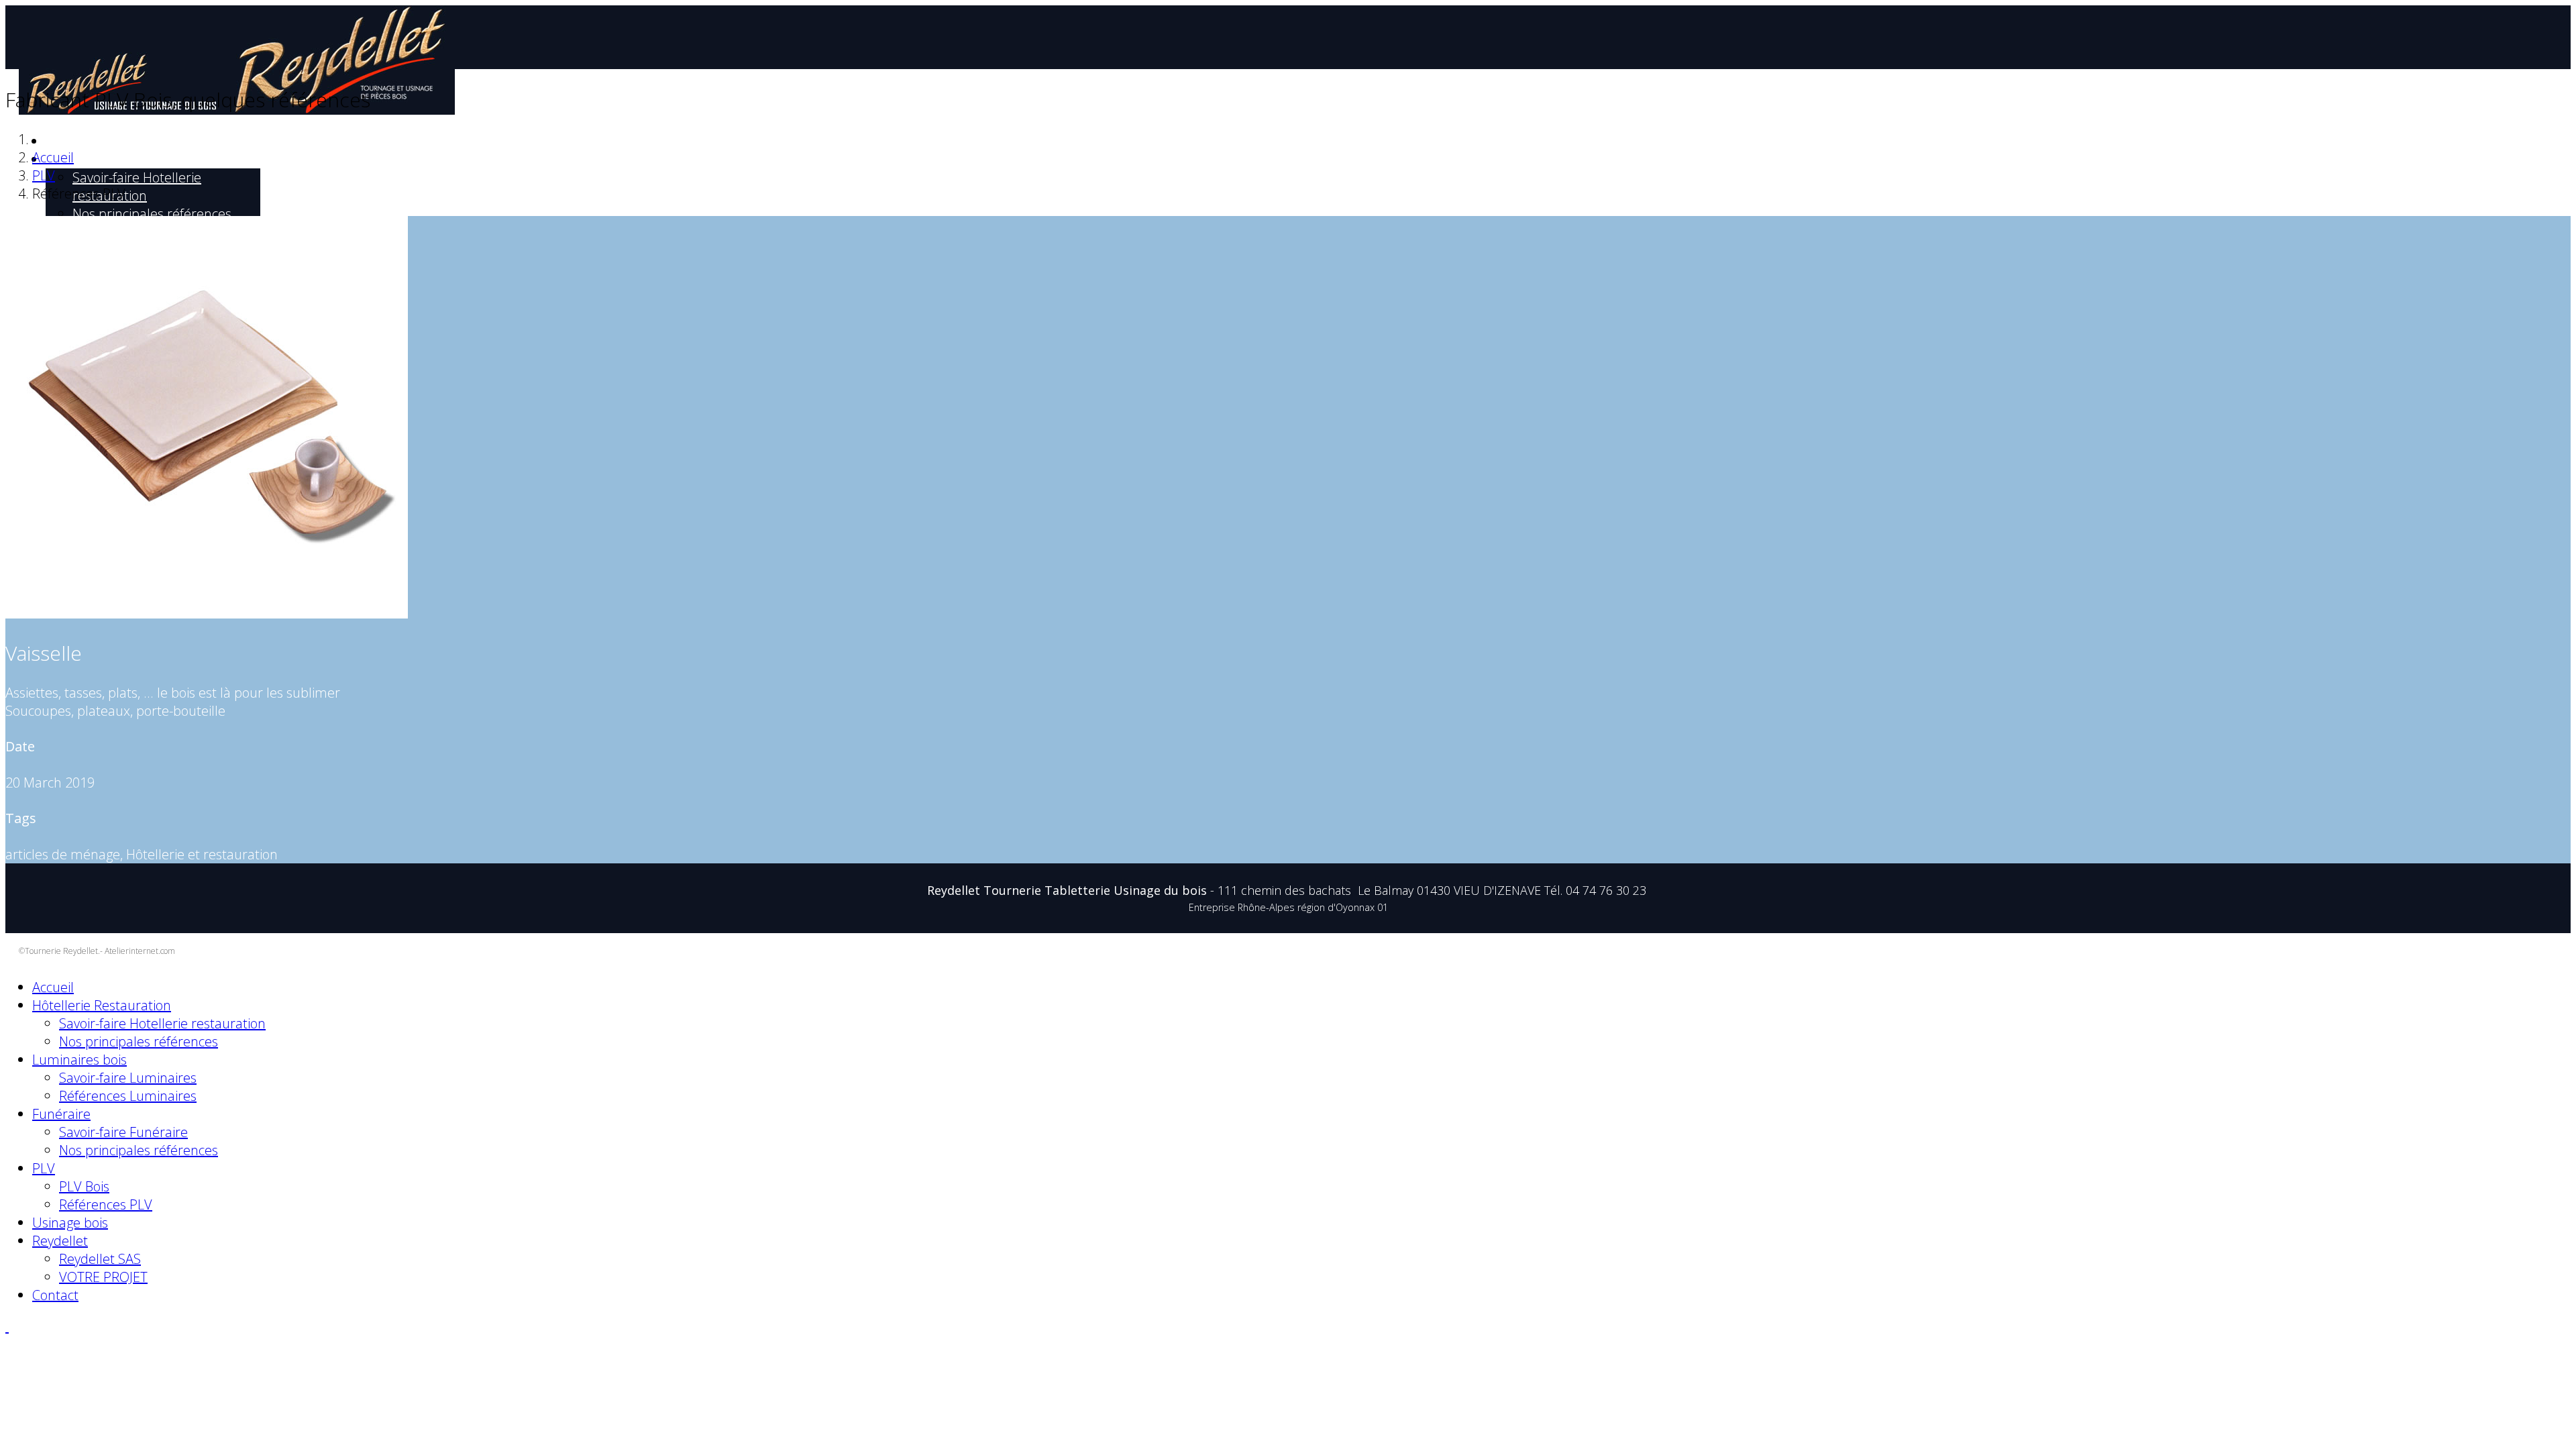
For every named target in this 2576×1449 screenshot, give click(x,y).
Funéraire (61, 1114)
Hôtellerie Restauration (99, 160)
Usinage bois (70, 1223)
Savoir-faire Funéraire (123, 1132)
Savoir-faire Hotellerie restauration (137, 186)
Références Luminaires (128, 1096)
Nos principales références (152, 214)
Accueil (61, 142)
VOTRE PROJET (103, 1277)
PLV (44, 175)
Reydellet (60, 1241)
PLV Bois (84, 1186)
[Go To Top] (7, 1327)
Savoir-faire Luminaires (128, 1078)
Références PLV (106, 1204)
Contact (55, 1295)
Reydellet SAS (100, 1259)
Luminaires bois (79, 1060)
